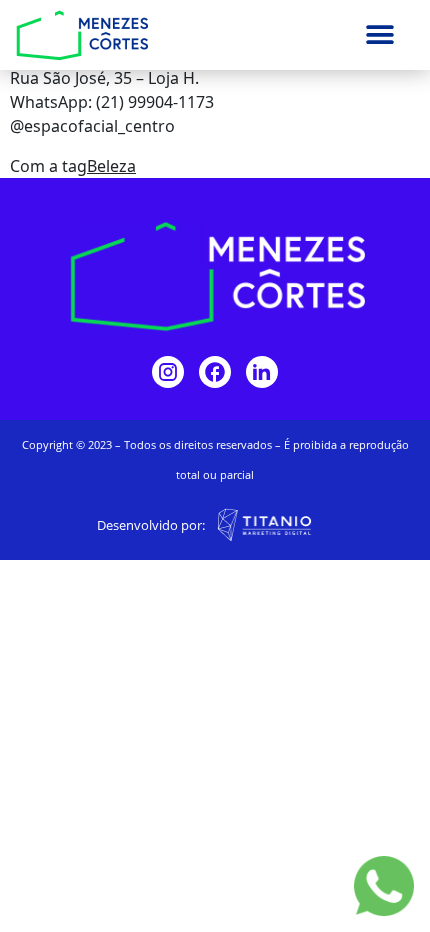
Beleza (111, 166)
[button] (380, 35)
